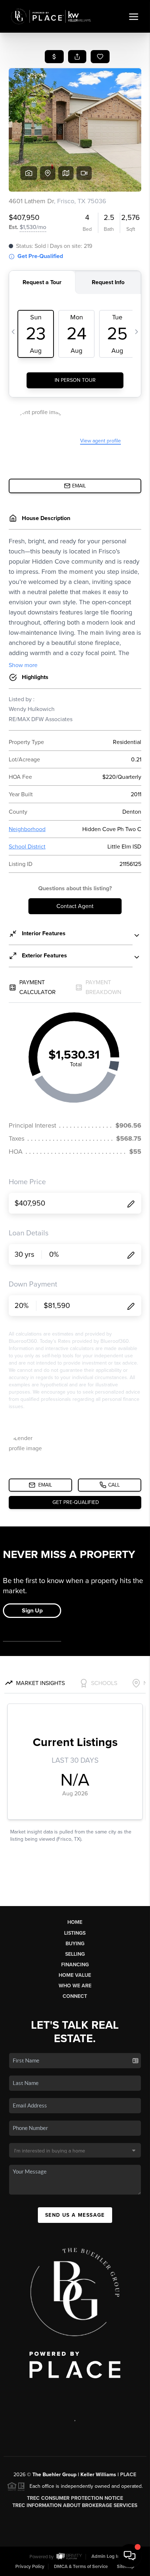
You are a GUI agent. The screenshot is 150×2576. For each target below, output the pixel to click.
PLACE (128, 2475)
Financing (75, 1965)
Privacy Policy (30, 2567)
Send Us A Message (75, 2215)
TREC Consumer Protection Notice (75, 2498)
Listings (75, 1933)
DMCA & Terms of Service (81, 2567)
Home (75, 1922)
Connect (75, 1996)
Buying (75, 1944)
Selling (75, 1954)
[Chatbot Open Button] (130, 2556)
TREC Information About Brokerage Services (75, 2505)
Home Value (75, 1975)
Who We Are (75, 1986)
